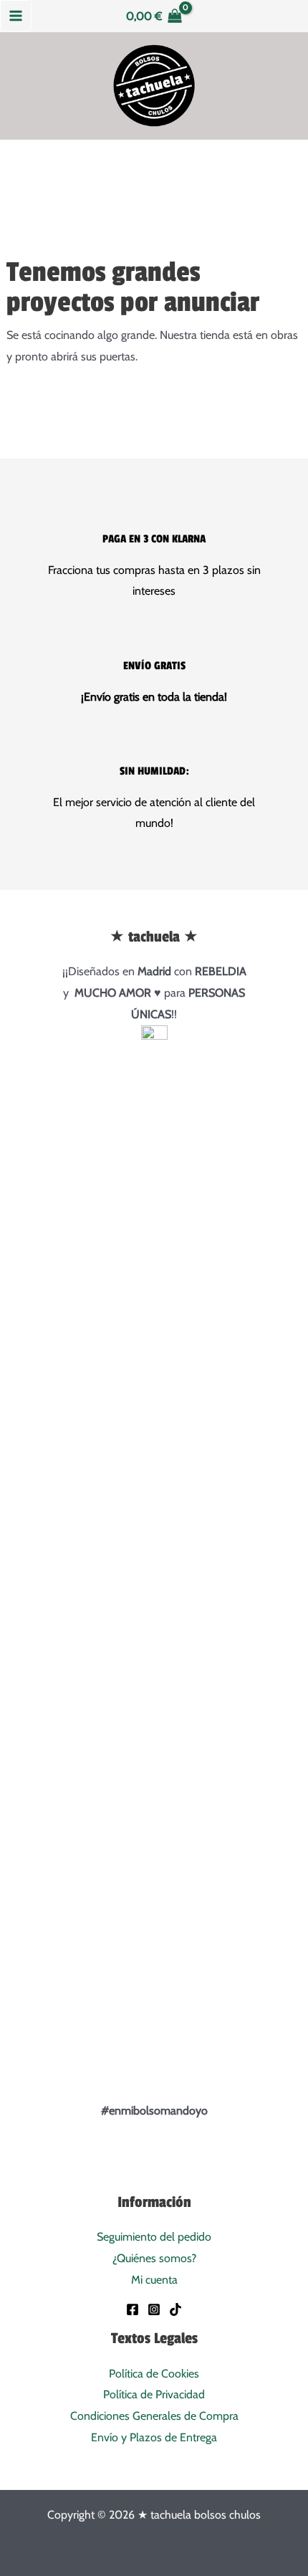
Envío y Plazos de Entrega (154, 2437)
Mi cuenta (154, 2280)
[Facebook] (133, 2309)
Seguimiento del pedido (154, 2237)
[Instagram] (154, 2309)
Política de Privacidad (154, 2394)
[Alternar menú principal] (16, 16)
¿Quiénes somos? (154, 2258)
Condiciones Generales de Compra (154, 2416)
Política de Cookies (154, 2374)
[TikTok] (175, 2309)
